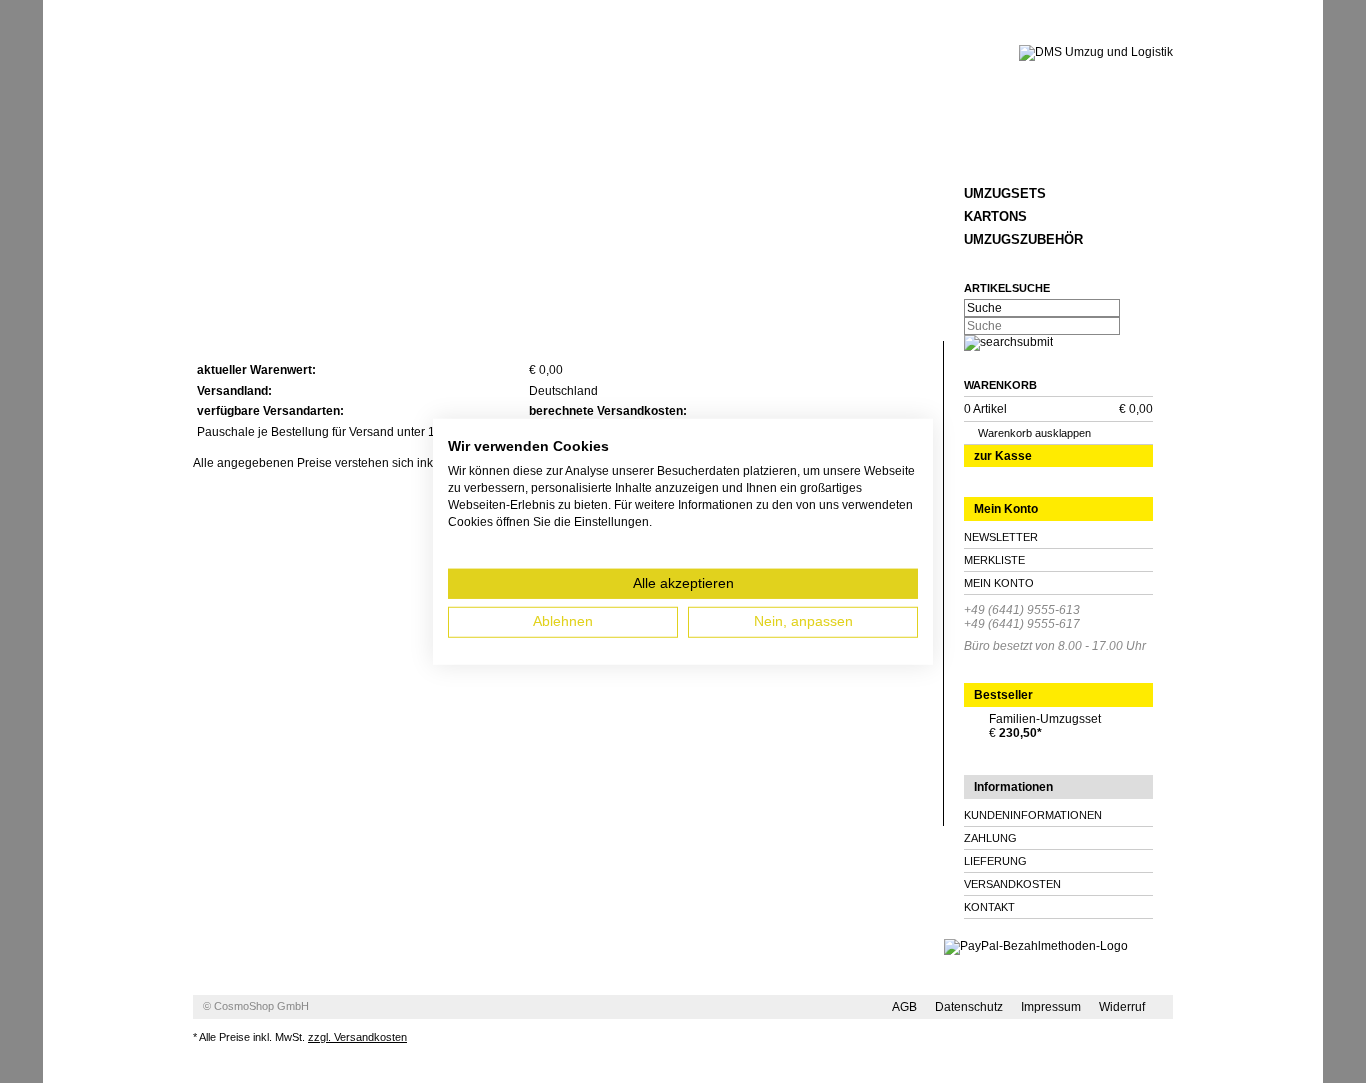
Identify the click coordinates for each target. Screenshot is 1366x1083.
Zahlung (990, 838)
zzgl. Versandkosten (357, 1037)
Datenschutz (969, 1007)
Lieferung (995, 861)
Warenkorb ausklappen (1034, 433)
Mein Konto (999, 583)
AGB (904, 1007)
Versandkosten (1012, 884)
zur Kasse (1003, 456)
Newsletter (1001, 537)
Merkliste (994, 560)
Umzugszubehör (1023, 239)
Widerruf (1122, 1007)
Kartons (995, 216)
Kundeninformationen (1033, 815)
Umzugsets (1005, 193)
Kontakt (989, 907)
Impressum (1051, 1007)
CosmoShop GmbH (261, 1006)
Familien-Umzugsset (1045, 719)
